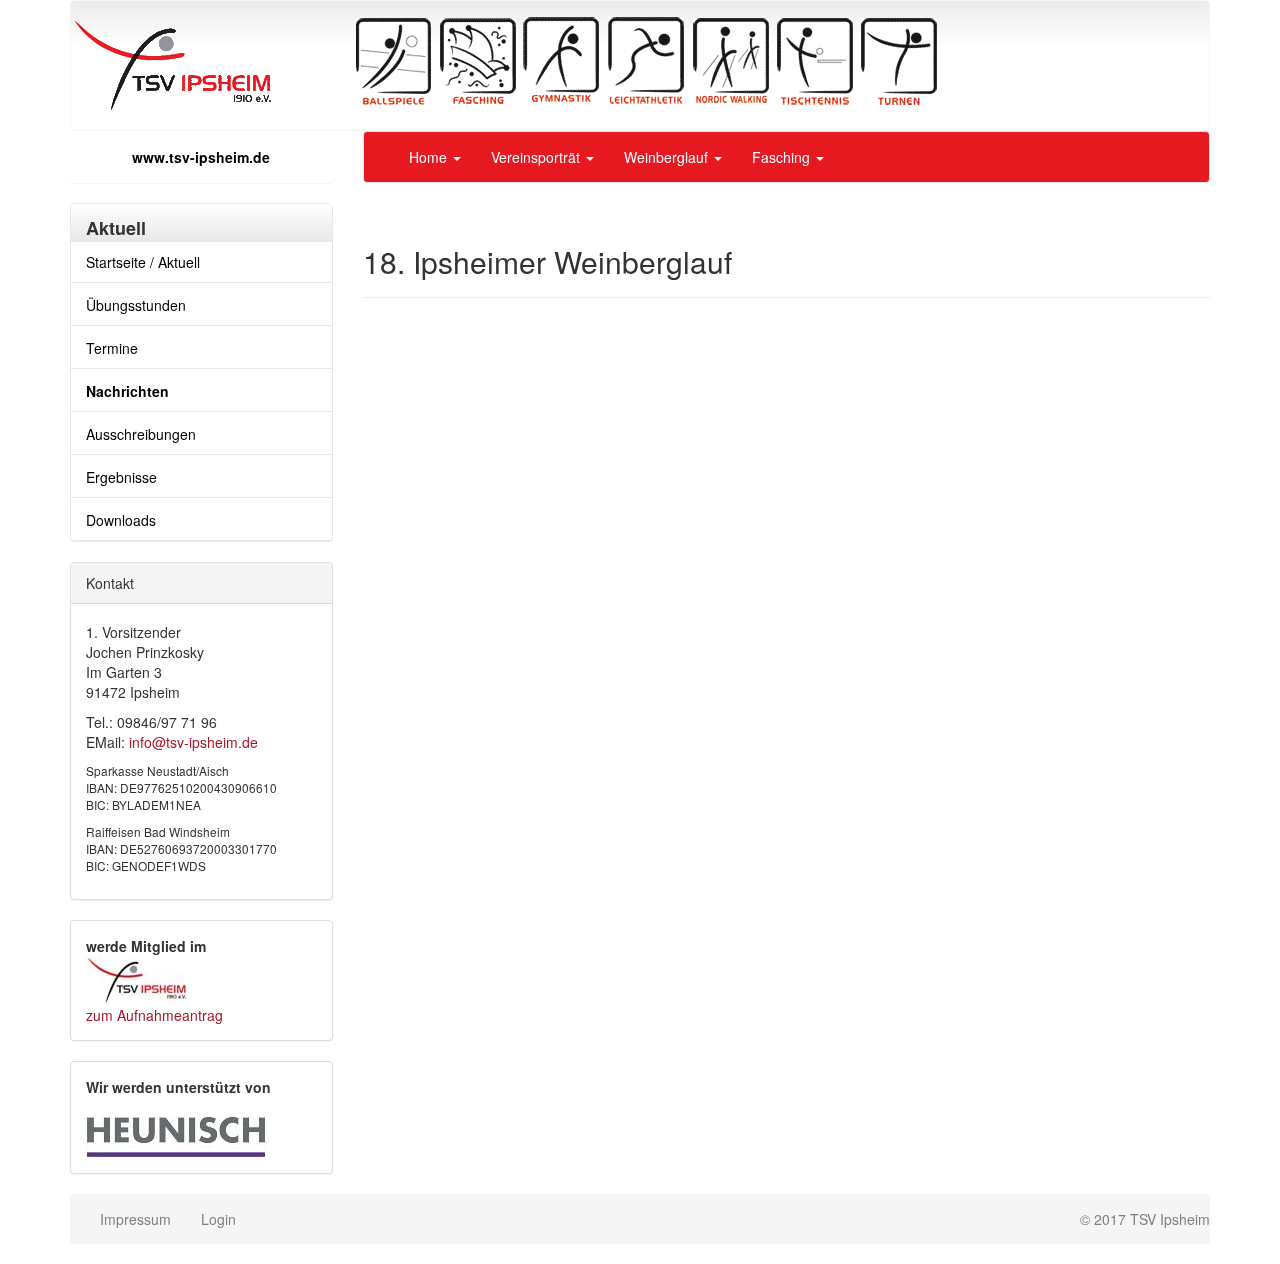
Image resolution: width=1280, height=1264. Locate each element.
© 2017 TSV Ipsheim (1145, 1219)
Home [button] (430, 157)
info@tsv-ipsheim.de (193, 742)
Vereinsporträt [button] (537, 157)
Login (218, 1219)
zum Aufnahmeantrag (154, 1015)
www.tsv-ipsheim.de (201, 157)
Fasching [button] (783, 157)
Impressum (135, 1219)
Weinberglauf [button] (668, 157)
